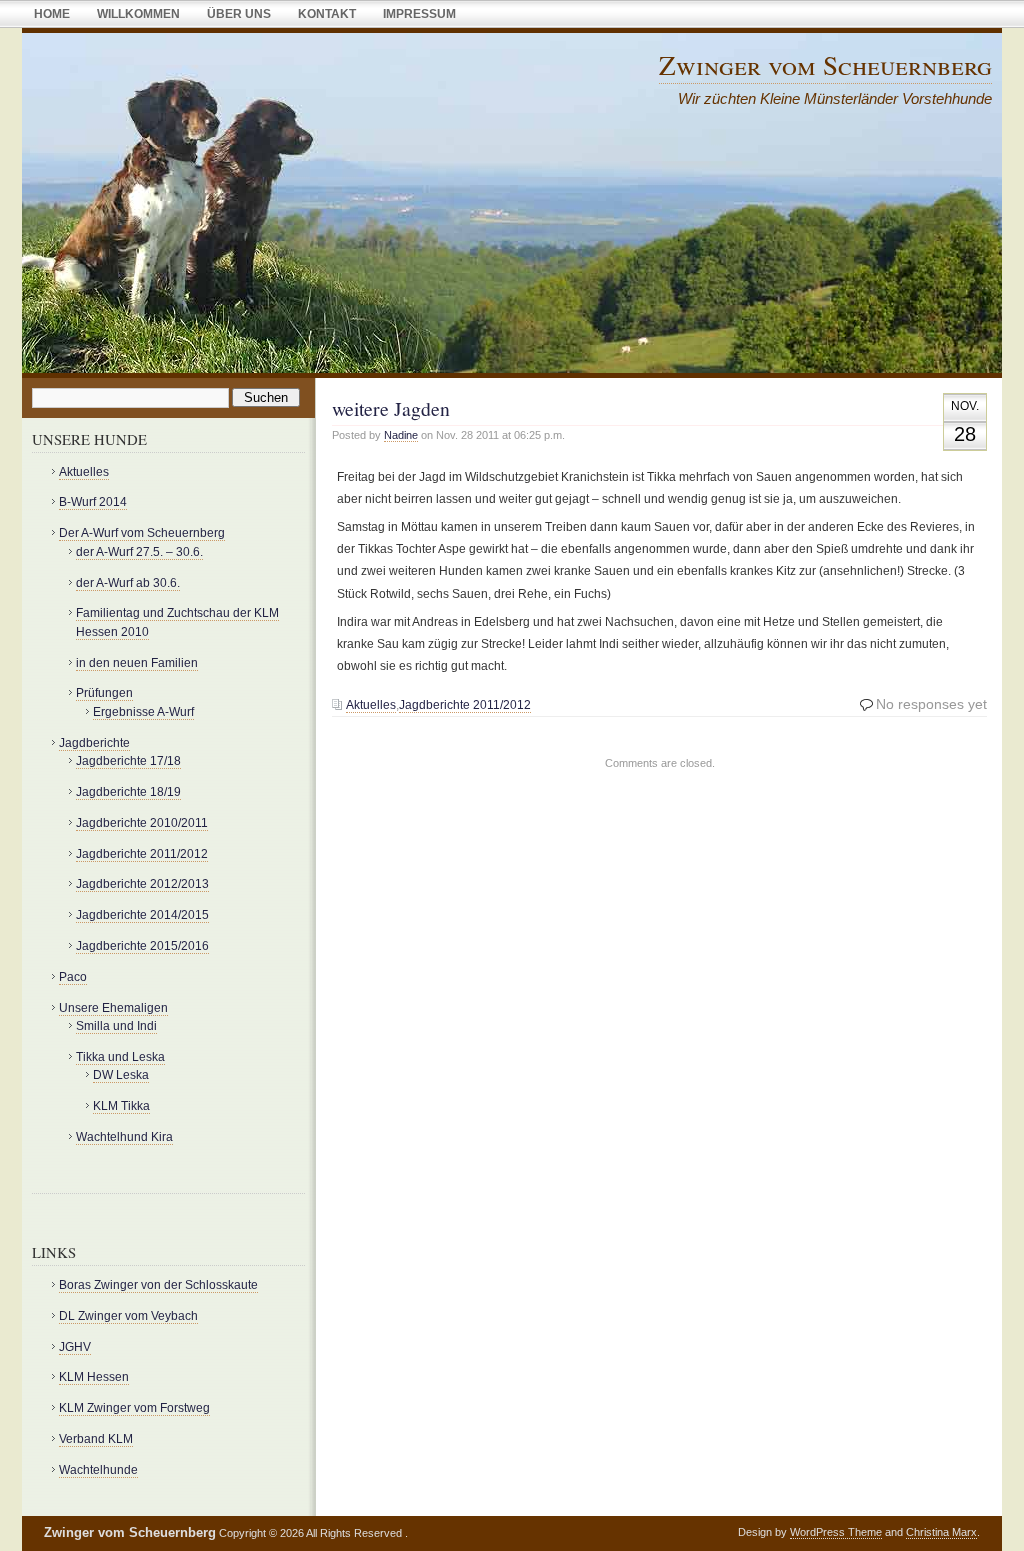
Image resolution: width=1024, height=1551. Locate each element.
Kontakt (327, 14)
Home (52, 14)
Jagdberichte (94, 743)
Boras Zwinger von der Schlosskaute (158, 1285)
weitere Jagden (391, 408)
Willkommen (138, 14)
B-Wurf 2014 (93, 502)
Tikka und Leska (120, 1057)
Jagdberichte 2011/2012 (465, 705)
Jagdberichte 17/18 (128, 761)
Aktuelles (371, 705)
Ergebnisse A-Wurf (143, 712)
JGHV (75, 1347)
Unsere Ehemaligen (113, 1008)
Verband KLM (96, 1439)
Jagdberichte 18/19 (128, 792)
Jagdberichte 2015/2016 (142, 946)
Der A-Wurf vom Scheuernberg (142, 533)
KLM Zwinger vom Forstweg (134, 1408)
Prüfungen (104, 693)
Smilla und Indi (116, 1026)
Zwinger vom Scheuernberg (825, 64)
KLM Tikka (121, 1106)
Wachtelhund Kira (124, 1137)
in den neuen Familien (137, 663)
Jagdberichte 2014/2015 (142, 915)
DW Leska (121, 1075)
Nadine (401, 435)
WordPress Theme (836, 1532)
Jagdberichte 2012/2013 (142, 884)
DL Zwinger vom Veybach (128, 1316)
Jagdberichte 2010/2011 (142, 823)
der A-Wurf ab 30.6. (128, 583)
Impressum (419, 14)
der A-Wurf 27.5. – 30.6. (139, 552)
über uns (239, 14)
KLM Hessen (94, 1377)
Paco (73, 977)
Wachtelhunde (98, 1470)
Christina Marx (941, 1532)
